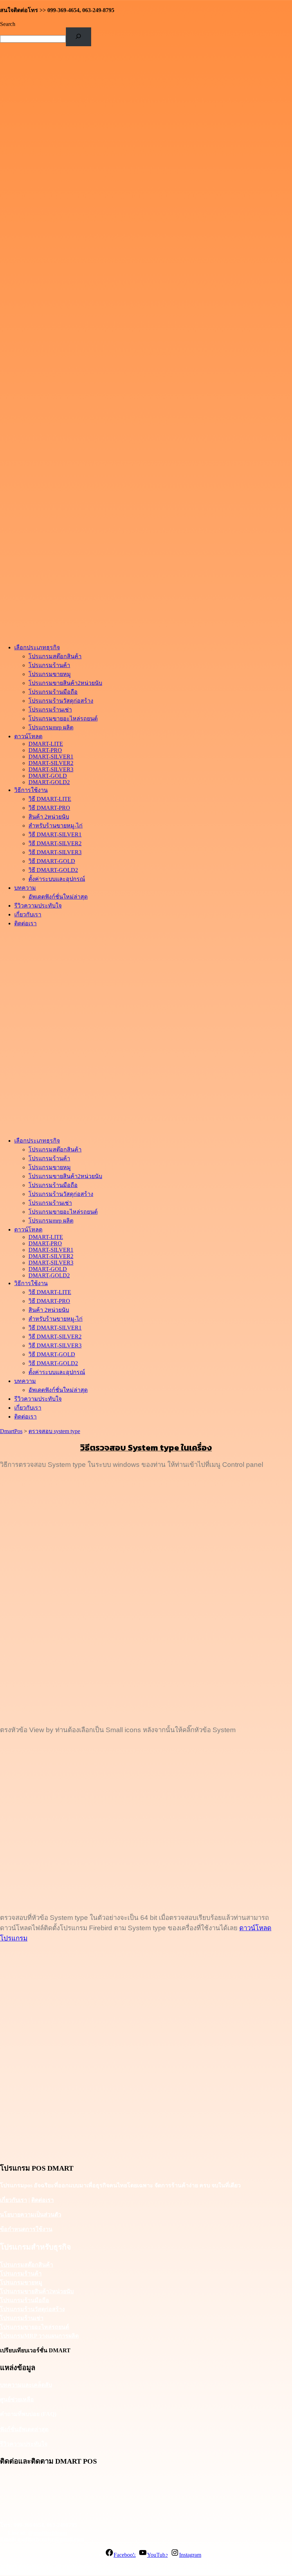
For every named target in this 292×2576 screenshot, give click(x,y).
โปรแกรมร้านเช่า (22, 2318)
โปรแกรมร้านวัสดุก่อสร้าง (32, 2309)
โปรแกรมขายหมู (21, 2282)
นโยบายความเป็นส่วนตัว (31, 2215)
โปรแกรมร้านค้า (21, 2274)
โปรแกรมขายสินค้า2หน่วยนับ (37, 2291)
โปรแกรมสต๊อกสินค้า (27, 2265)
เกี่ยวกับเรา (14, 2200)
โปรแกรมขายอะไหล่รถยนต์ (35, 2327)
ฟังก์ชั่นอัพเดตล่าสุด (24, 2429)
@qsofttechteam (48, 2533)
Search (8, 24)
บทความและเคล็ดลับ (26, 2385)
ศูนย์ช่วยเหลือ (17, 2399)
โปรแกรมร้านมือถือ (25, 2300)
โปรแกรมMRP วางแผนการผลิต (39, 2336)
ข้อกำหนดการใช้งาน (26, 2229)
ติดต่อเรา (43, 2200)
